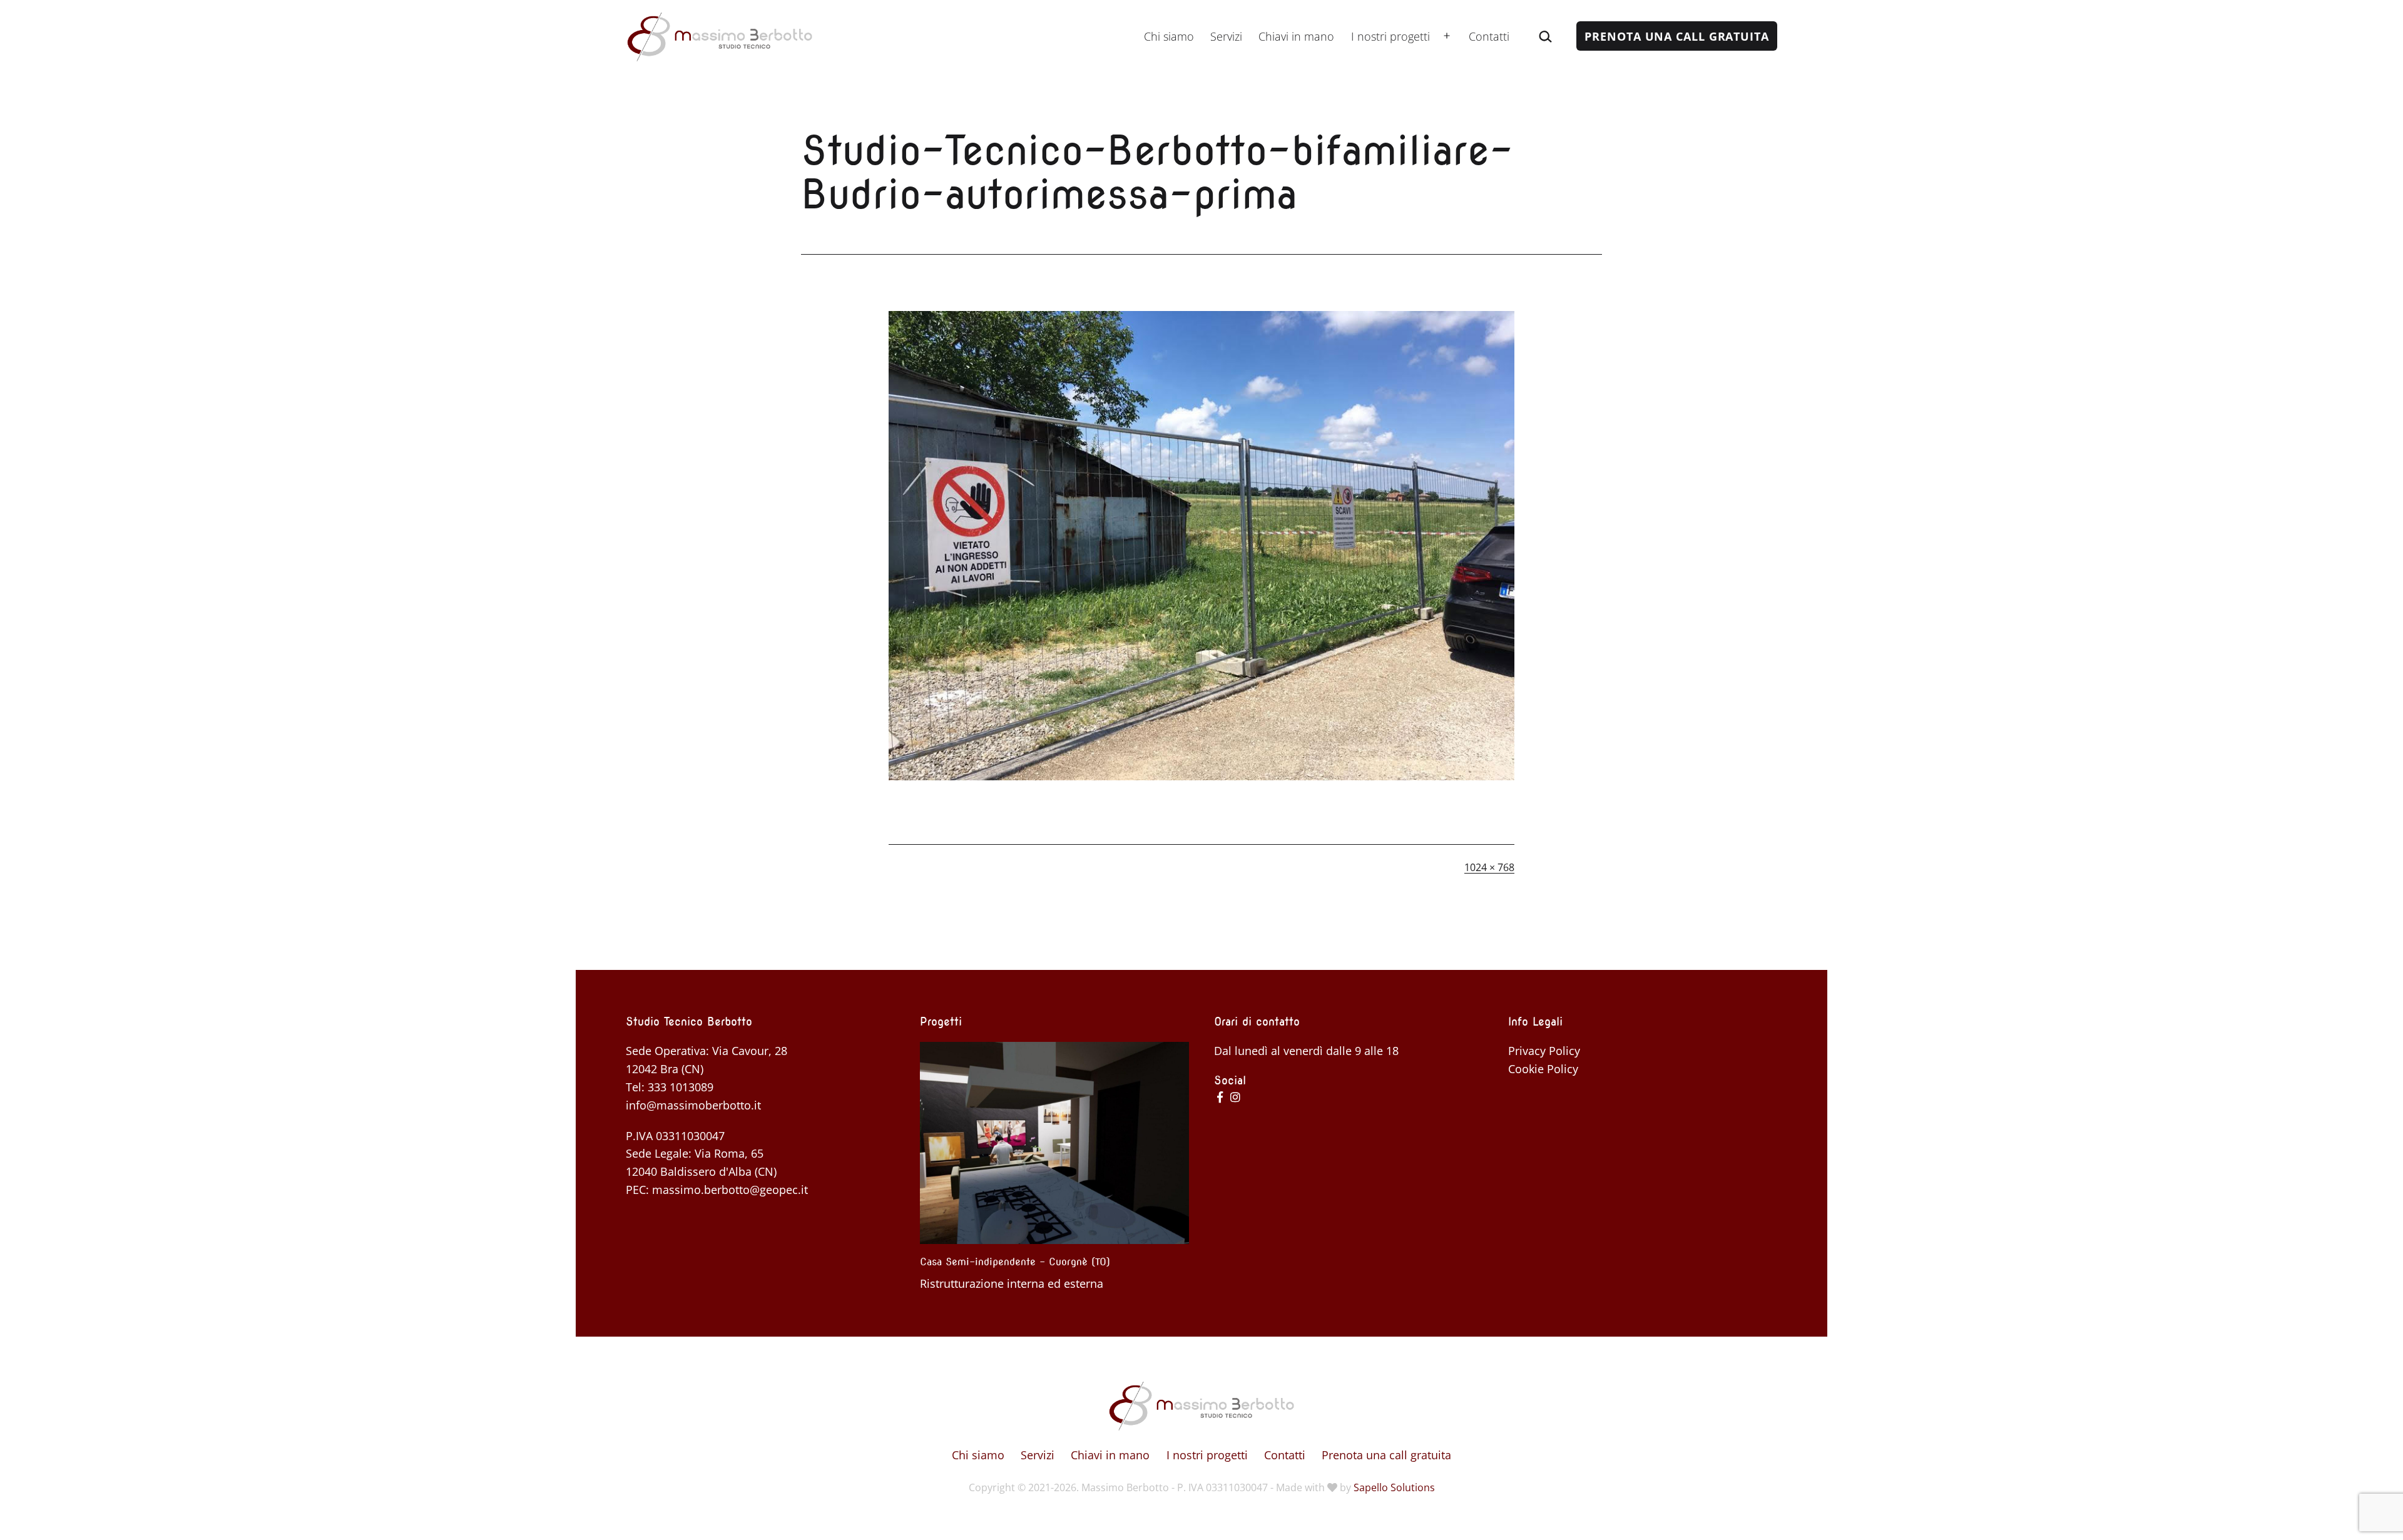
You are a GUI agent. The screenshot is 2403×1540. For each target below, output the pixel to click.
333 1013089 (681, 1087)
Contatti (1489, 36)
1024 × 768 (1489, 867)
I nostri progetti (1390, 36)
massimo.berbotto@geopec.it (730, 1190)
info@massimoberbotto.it (693, 1105)
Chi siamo (1169, 36)
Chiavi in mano (1296, 36)
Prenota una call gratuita (1677, 36)
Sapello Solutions (1394, 1487)
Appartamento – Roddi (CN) (985, 1262)
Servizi (1226, 36)
